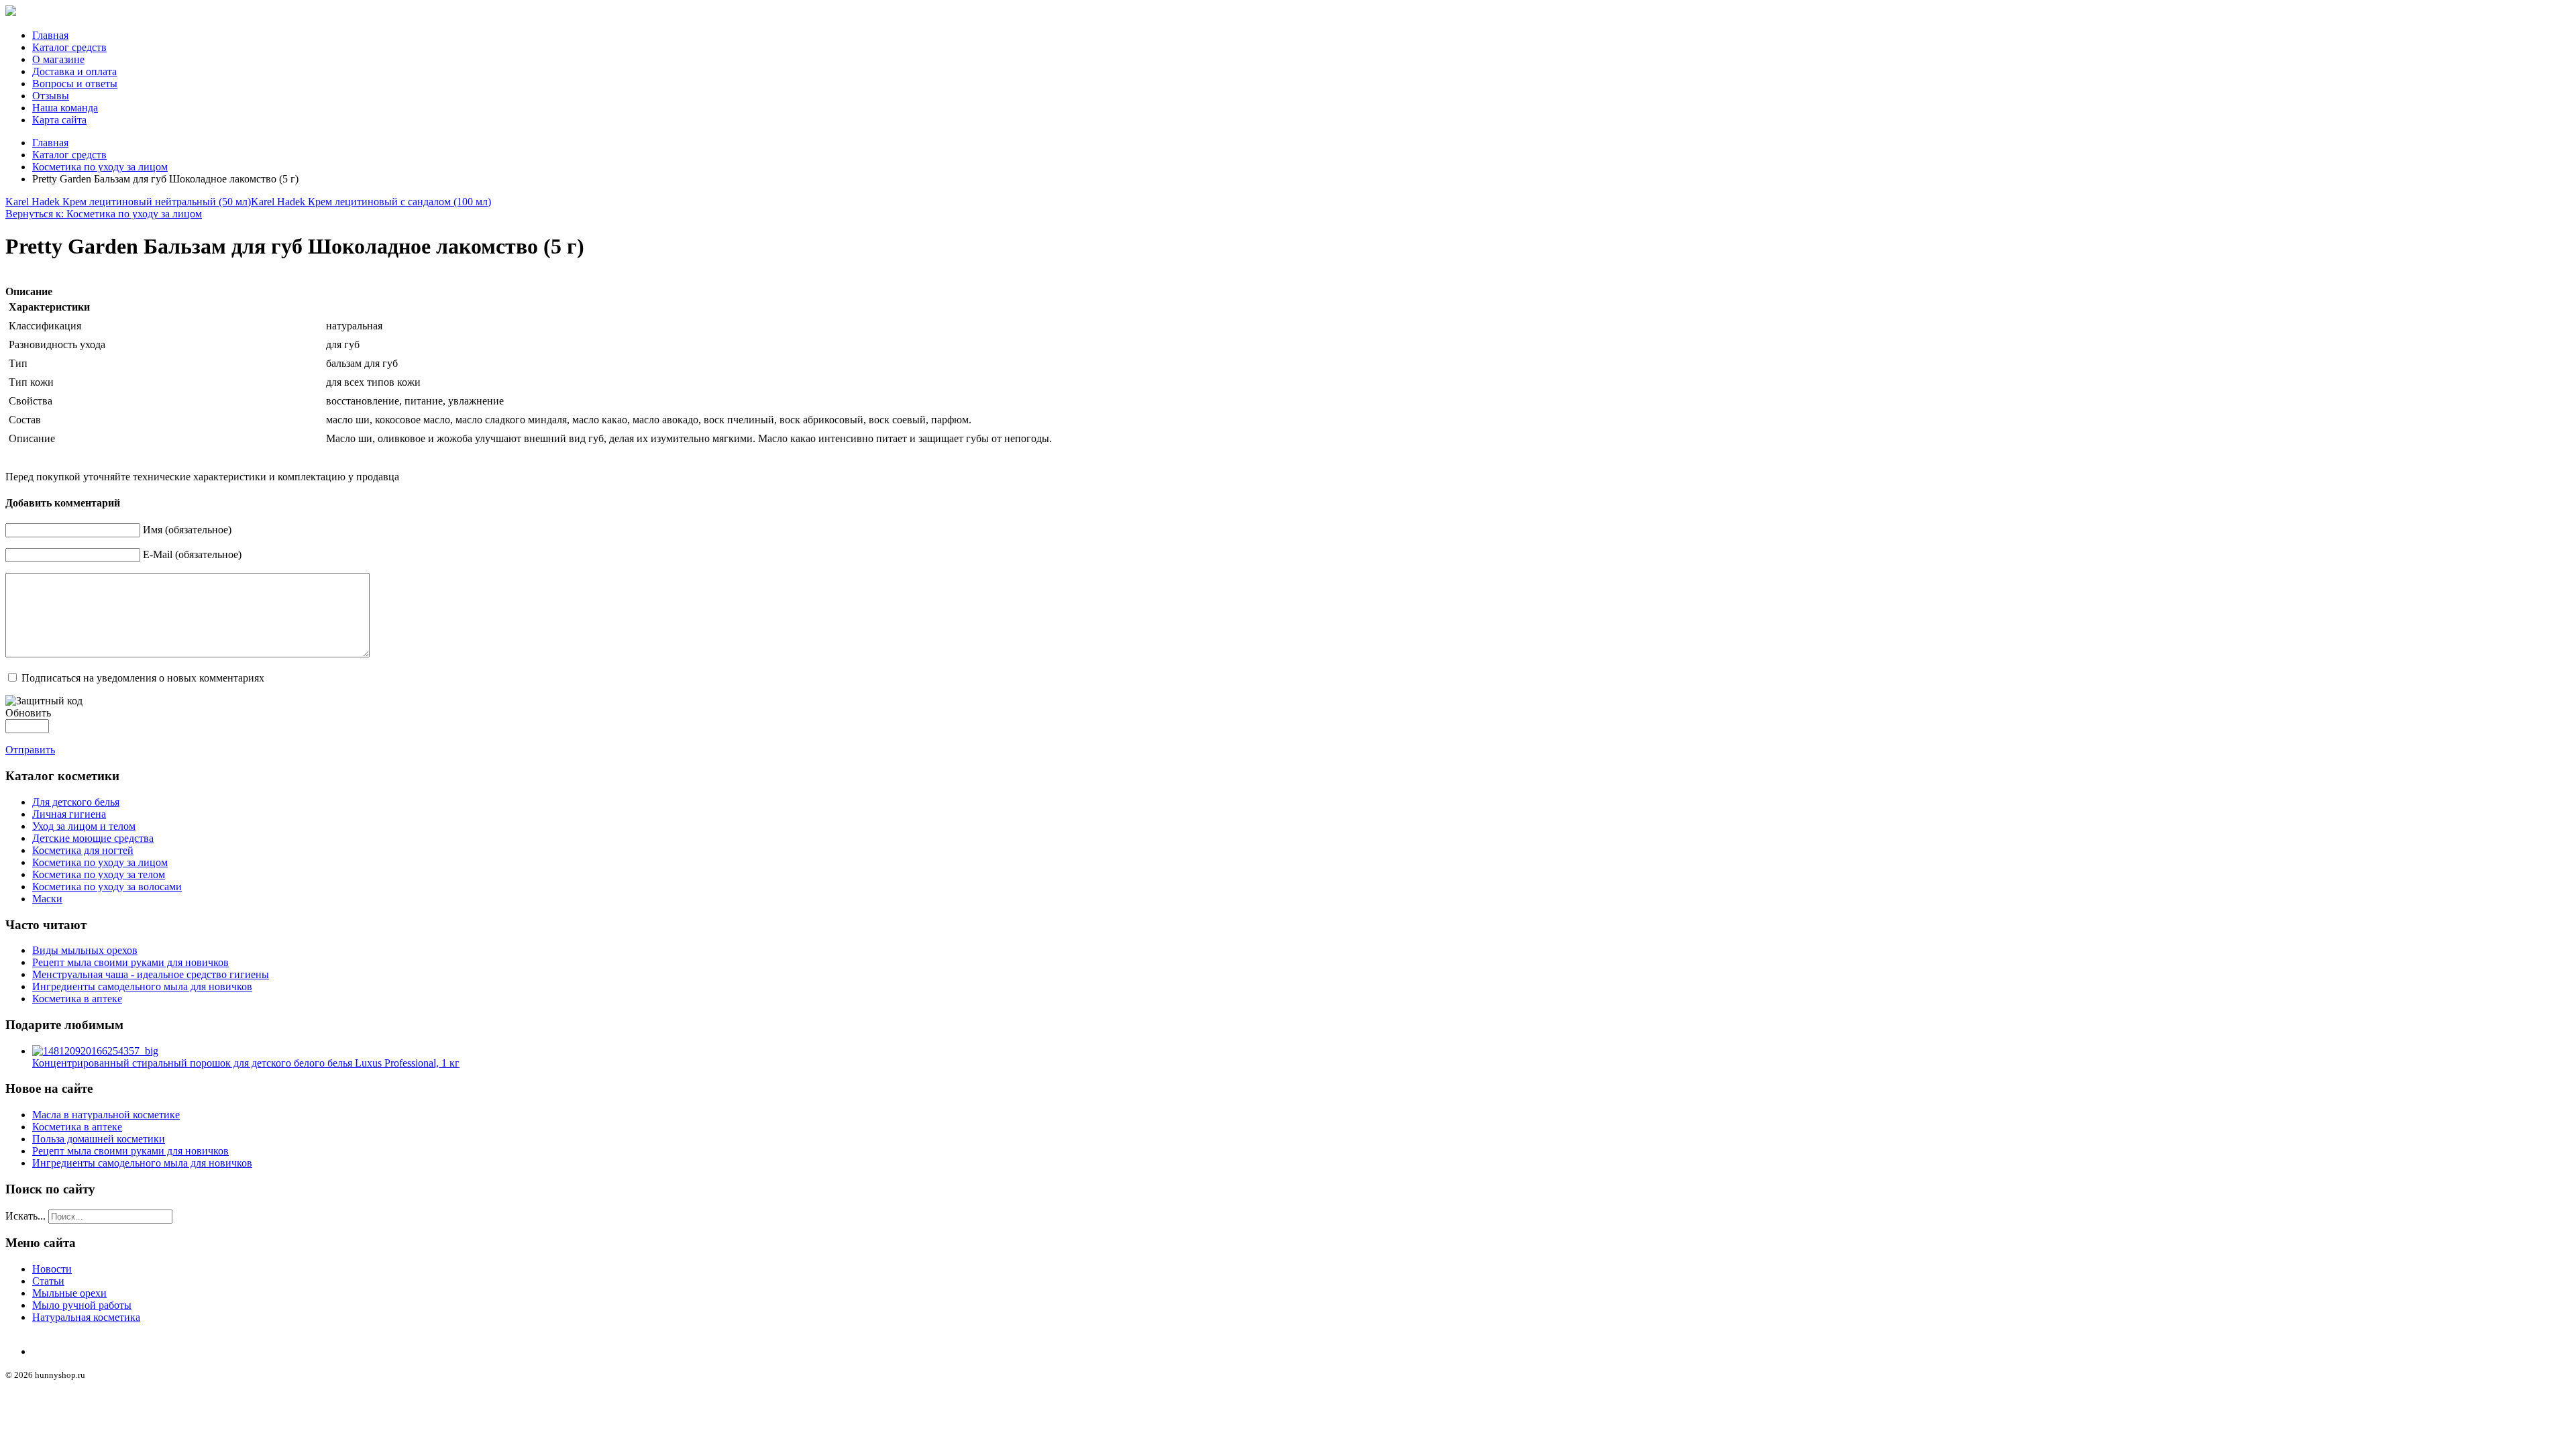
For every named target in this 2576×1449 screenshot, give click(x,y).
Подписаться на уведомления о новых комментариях (143, 678)
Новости (52, 1269)
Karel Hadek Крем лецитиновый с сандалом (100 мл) (371, 202)
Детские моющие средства (93, 838)
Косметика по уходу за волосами (107, 887)
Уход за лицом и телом (84, 826)
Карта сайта (59, 120)
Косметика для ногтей (83, 850)
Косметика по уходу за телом (99, 874)
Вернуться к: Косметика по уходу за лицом (104, 214)
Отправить (30, 750)
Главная (50, 35)
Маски (47, 899)
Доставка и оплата (74, 71)
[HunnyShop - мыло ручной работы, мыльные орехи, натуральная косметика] (11, 12)
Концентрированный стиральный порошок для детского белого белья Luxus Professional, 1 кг (246, 1063)
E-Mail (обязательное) (192, 554)
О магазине (58, 59)
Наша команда (65, 108)
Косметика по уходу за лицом (100, 167)
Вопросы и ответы (75, 84)
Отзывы (51, 96)
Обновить (28, 713)
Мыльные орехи (69, 1293)
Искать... (25, 1216)
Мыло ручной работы (82, 1305)
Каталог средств (69, 47)
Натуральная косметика (86, 1317)
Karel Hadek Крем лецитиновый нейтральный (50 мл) (128, 202)
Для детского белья (76, 802)
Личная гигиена (69, 814)
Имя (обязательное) (187, 530)
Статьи (48, 1281)
